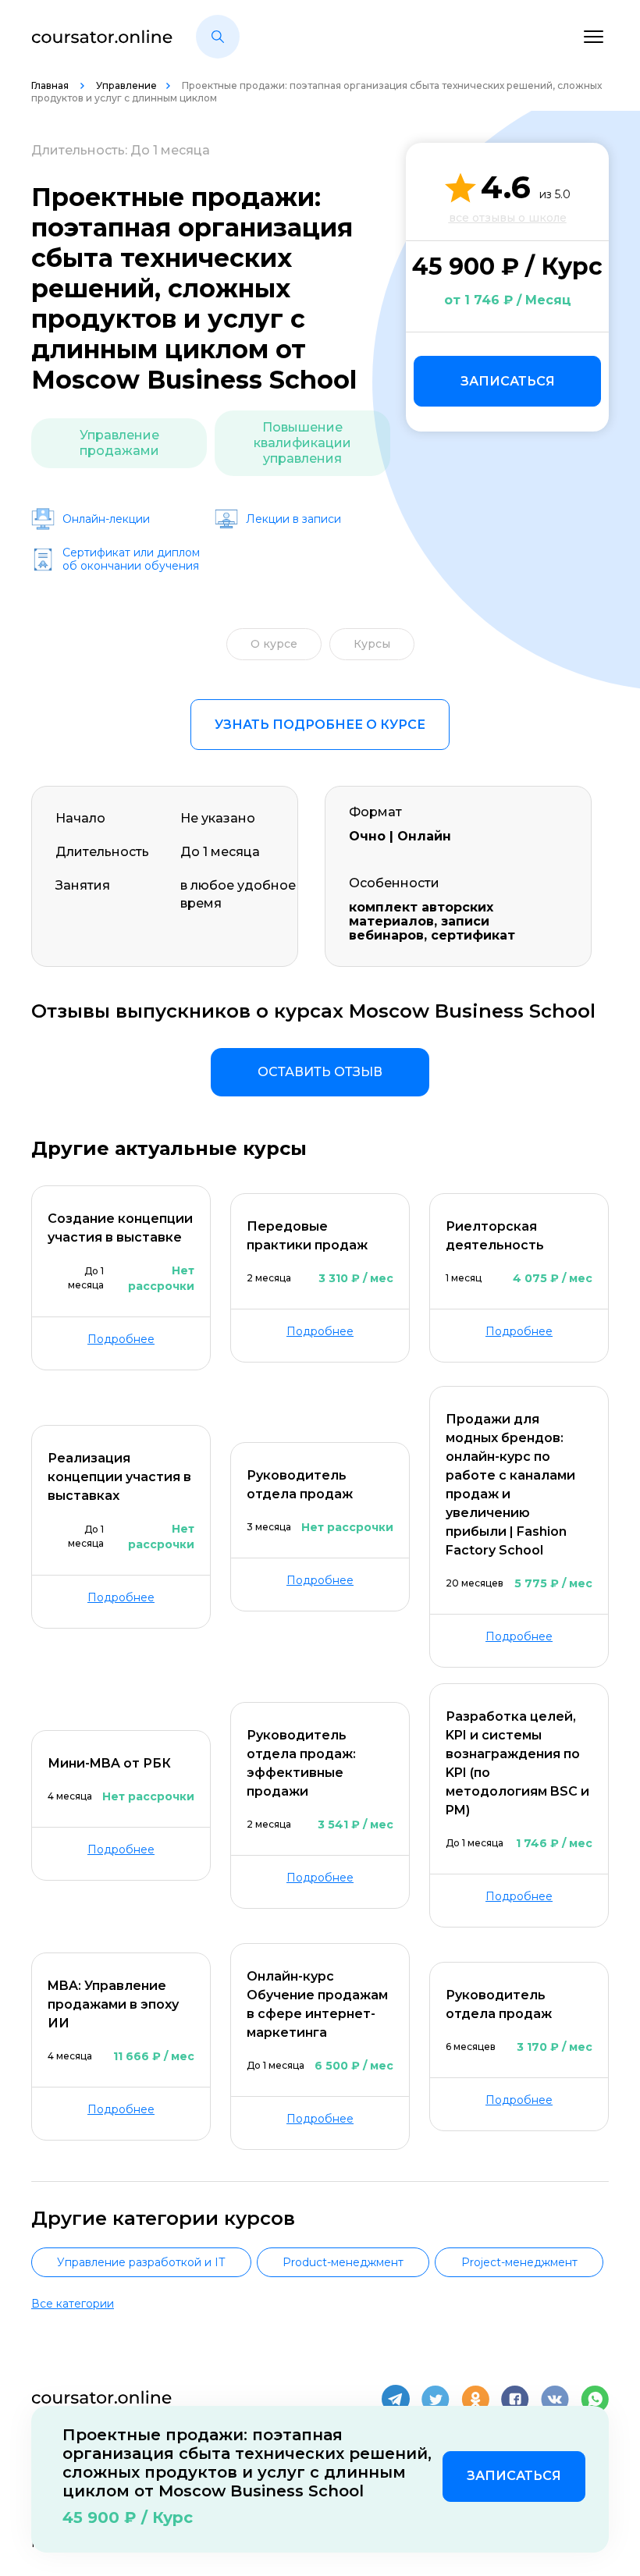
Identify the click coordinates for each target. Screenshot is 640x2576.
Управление (126, 85)
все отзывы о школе (508, 218)
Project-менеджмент (519, 2262)
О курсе (274, 644)
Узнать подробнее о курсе (320, 725)
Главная (51, 85)
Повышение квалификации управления (302, 443)
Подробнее (121, 1339)
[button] (218, 37)
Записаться (508, 381)
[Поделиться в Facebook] (515, 2399)
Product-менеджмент (343, 2262)
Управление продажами (119, 443)
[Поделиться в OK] (475, 2399)
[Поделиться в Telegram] (396, 2399)
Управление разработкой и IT (141, 2262)
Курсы (372, 644)
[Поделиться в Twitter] (436, 2399)
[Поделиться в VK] (555, 2399)
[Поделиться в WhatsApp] (595, 2399)
